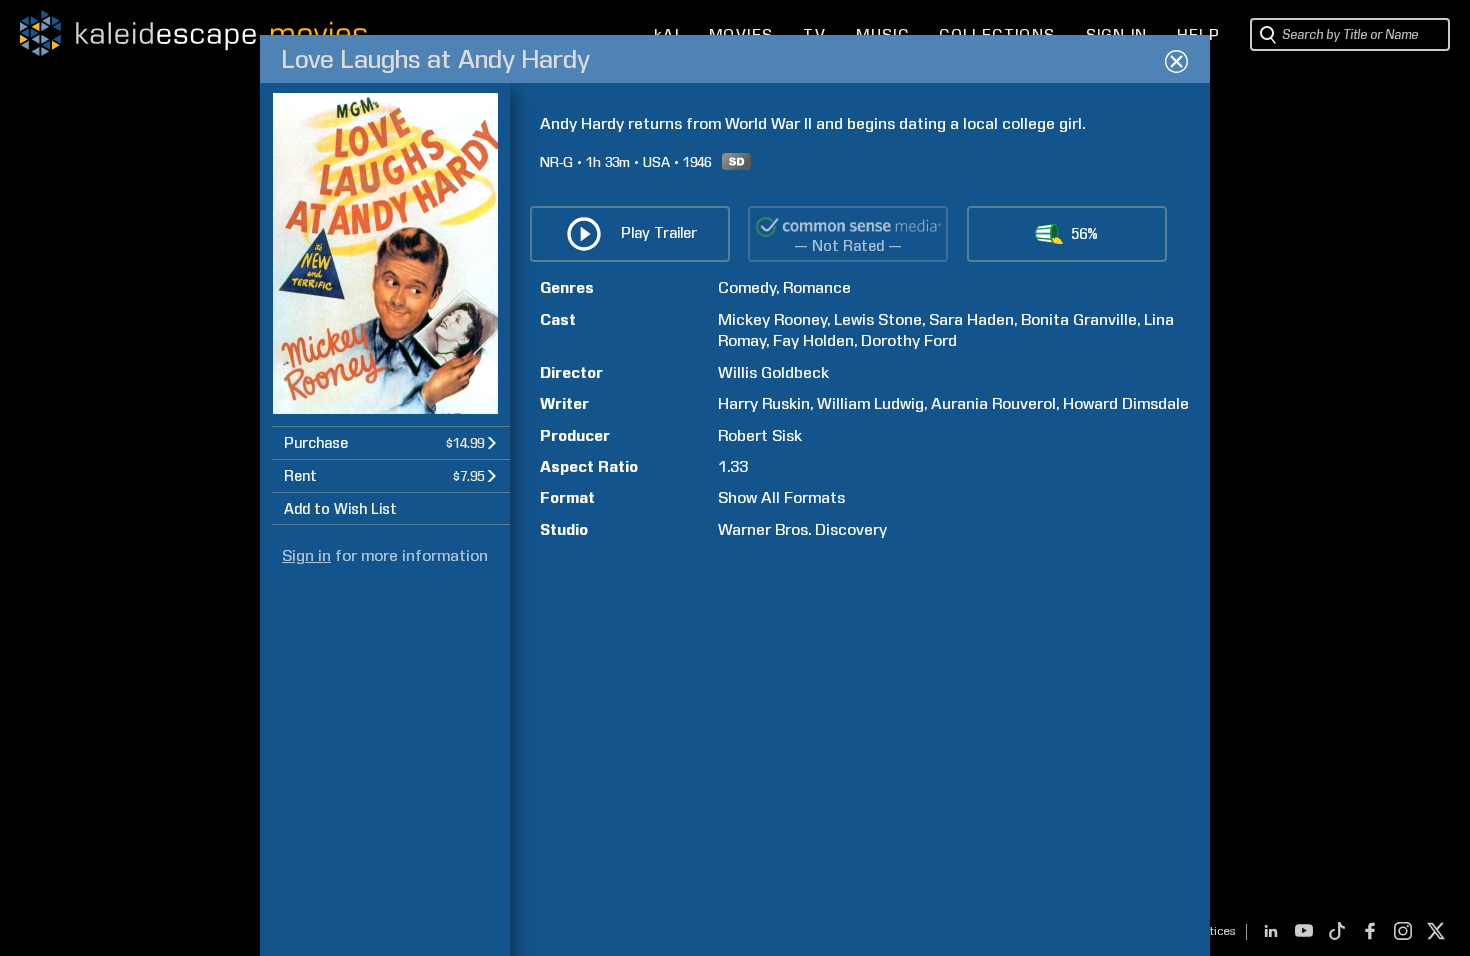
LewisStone (878, 319)
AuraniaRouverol (993, 403)
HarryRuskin (764, 403)
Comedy (747, 287)
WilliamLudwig (870, 403)
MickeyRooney (772, 319)
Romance (817, 287)
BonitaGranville (1079, 319)
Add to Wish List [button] (340, 509)
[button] (391, 442)
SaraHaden (971, 319)
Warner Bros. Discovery (802, 529)
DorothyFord (909, 340)
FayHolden (813, 340)
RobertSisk (760, 435)
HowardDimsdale (1126, 403)
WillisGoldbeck (773, 372)
